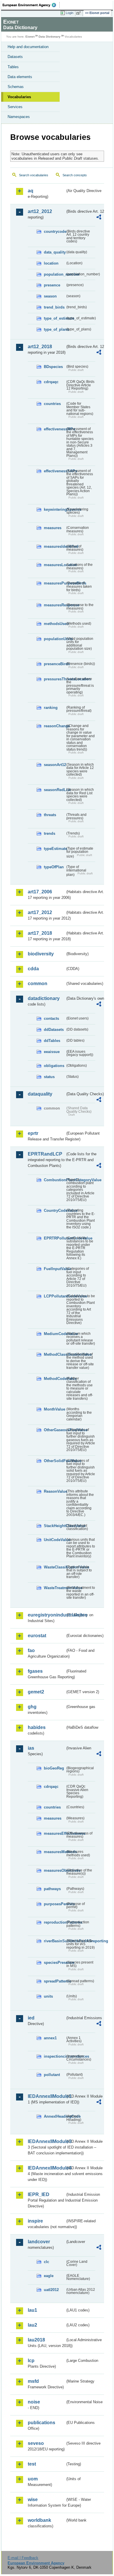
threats (50, 815)
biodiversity (41, 954)
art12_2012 (40, 211)
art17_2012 (40, 912)
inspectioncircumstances (55, 2056)
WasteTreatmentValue (55, 1588)
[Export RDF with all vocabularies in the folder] (99, 218)
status (49, 1077)
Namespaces (19, 117)
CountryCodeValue (55, 1210)
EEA (31, 5)
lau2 (32, 2325)
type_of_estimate (55, 318)
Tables (13, 67)
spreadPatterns (55, 1981)
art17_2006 (40, 892)
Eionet (30, 37)
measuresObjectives (55, 1870)
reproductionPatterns (55, 1922)
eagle (49, 2276)
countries (52, 404)
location (51, 263)
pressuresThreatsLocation (55, 679)
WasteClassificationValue (55, 1567)
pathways (52, 1889)
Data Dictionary (50, 37)
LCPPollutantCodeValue (55, 1296)
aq (31, 191)
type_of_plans (55, 329)
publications (42, 2423)
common (38, 984)
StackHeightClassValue (55, 1526)
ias (31, 1748)
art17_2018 (40, 933)
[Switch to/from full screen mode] (80, 13)
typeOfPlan (54, 867)
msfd (33, 2381)
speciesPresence (55, 1963)
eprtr (33, 1133)
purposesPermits (55, 1904)
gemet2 (36, 1692)
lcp (31, 2361)
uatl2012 (51, 2290)
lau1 (32, 2310)
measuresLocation (55, 565)
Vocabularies (19, 97)
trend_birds (54, 307)
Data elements (20, 77)
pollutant (52, 2075)
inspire (35, 2221)
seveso (36, 2443)
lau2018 (36, 2340)
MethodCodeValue (55, 1379)
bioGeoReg (54, 1768)
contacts (51, 1018)
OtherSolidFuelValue (55, 1461)
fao (31, 1650)
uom (33, 2479)
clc (46, 2262)
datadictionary (44, 998)
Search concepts (75, 175)
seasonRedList (55, 790)
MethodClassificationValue (55, 1354)
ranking (51, 708)
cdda (33, 969)
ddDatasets (54, 1030)
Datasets (15, 57)
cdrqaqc (51, 382)
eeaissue (52, 1052)
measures (53, 528)
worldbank (39, 2520)
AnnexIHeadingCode (55, 2116)
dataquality (40, 1094)
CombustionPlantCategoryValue (55, 1180)
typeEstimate (55, 849)
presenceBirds (55, 664)
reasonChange (55, 726)
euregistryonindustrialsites (46, 1615)
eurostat (37, 1636)
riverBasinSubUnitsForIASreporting (55, 1941)
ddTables (52, 1041)
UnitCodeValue (55, 1540)
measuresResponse (55, 605)
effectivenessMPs (55, 429)
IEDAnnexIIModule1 (46, 2096)
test (32, 2464)
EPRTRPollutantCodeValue (55, 1238)
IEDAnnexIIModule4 (46, 2168)
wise (33, 2500)
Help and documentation (28, 47)
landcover (39, 2242)
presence (52, 285)
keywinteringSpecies (55, 509)
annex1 (50, 2038)
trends (50, 833)
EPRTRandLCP (45, 1154)
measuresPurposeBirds (55, 583)
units (48, 1996)
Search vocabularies (34, 175)
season (50, 296)
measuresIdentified (55, 546)
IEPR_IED (39, 2194)
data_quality (55, 252)
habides (37, 1727)
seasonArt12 (55, 765)
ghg (32, 1707)
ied (31, 2018)
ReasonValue (55, 1491)
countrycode (55, 231)
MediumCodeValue (55, 1334)
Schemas (16, 87)
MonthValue (55, 1409)
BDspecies (53, 367)
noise (34, 2402)
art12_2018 (40, 347)
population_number (55, 274)
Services (15, 107)
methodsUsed (55, 624)
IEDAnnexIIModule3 (46, 2141)
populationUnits (55, 639)
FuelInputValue (55, 1269)
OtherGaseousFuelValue (55, 1430)
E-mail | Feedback (23, 2558)
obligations (54, 1066)
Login (70, 13)
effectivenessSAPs (55, 471)
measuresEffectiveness (55, 1833)
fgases (35, 1671)
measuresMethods (55, 1852)
